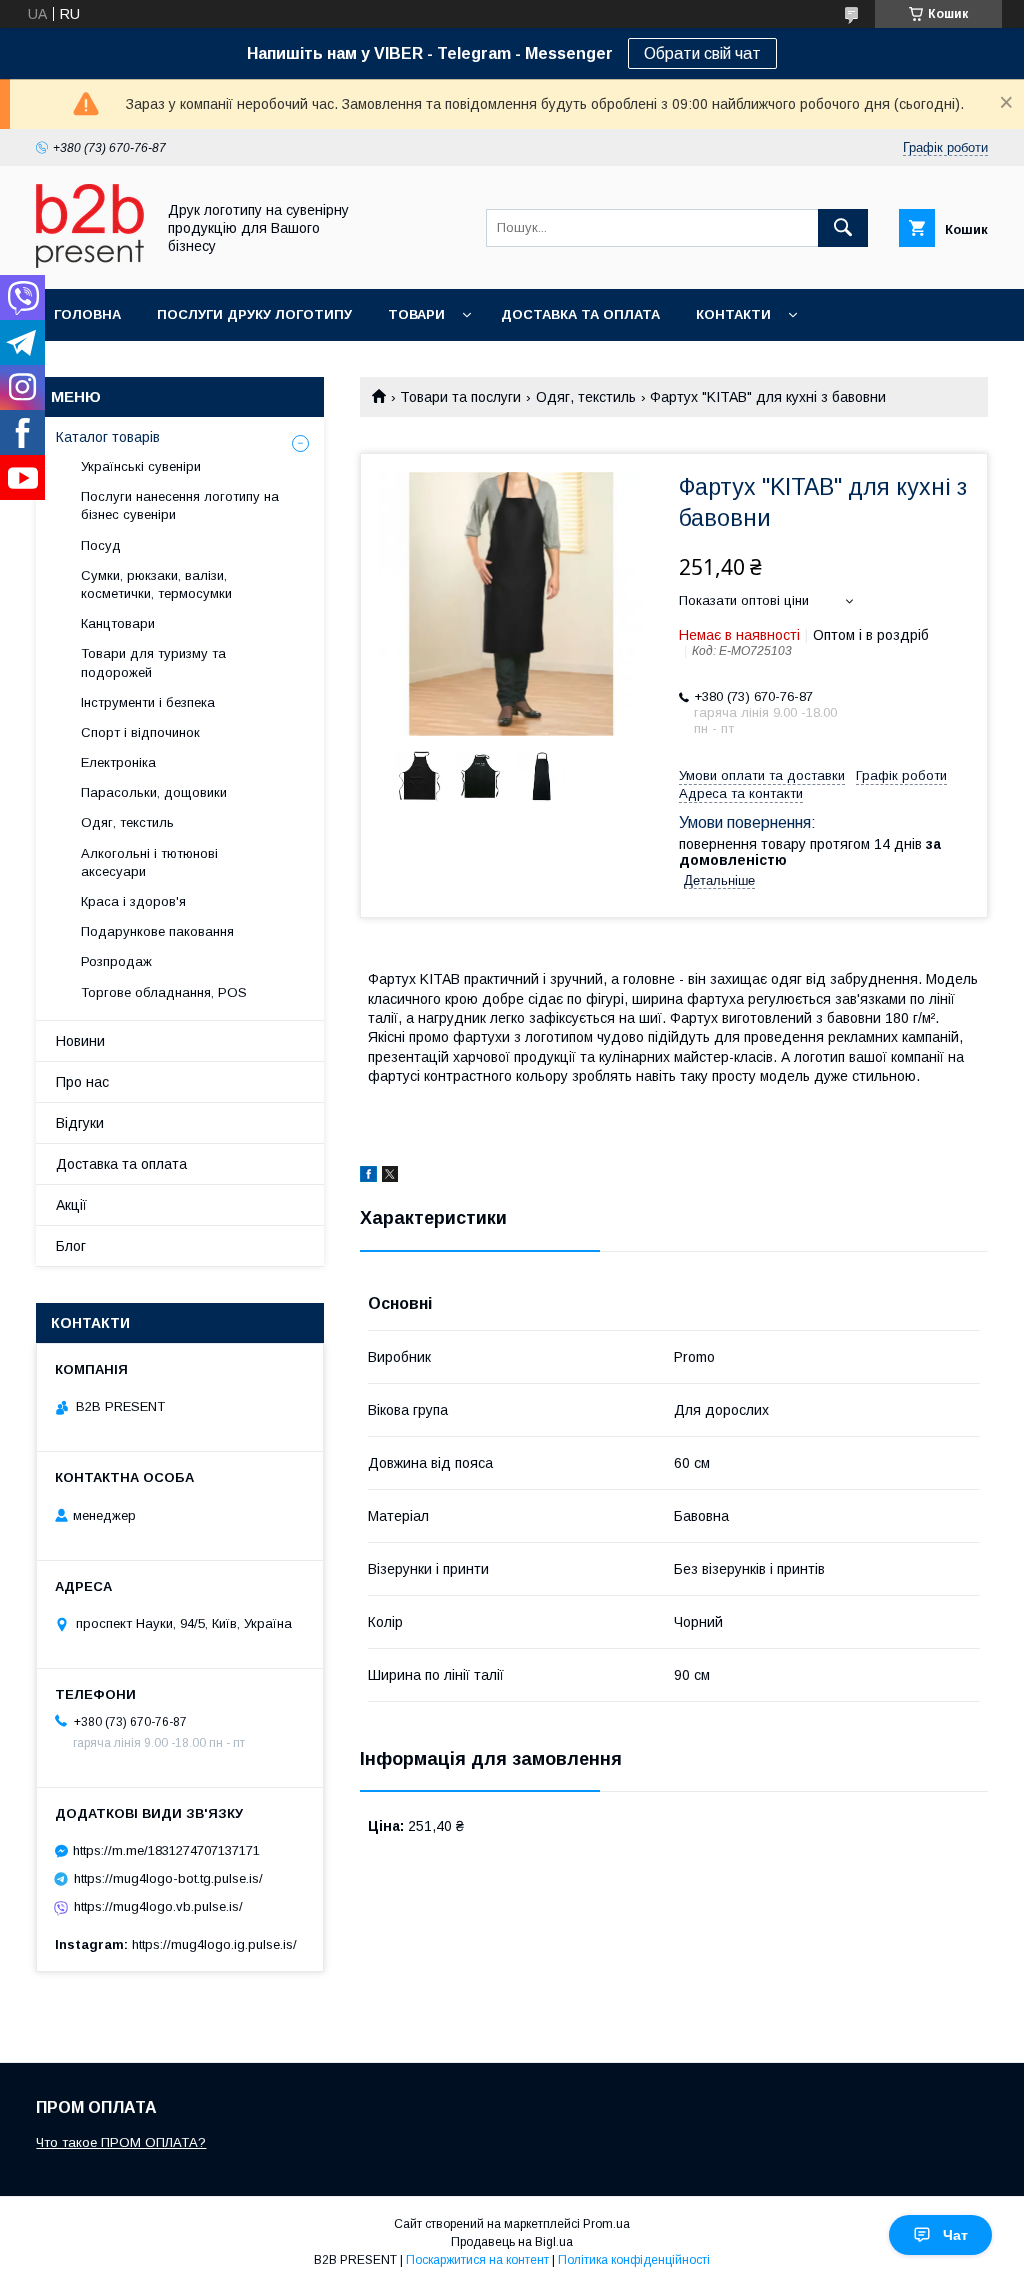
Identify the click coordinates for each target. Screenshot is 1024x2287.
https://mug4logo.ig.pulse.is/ (214, 1944)
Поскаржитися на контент (477, 2260)
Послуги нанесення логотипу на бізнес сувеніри (180, 505)
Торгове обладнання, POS (164, 992)
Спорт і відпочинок (140, 732)
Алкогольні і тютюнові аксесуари (149, 862)
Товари (416, 314)
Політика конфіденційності (634, 2260)
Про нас (82, 1082)
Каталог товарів (108, 437)
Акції (71, 1205)
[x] (390, 1177)
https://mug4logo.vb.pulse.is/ (158, 1906)
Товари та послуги (460, 397)
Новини (80, 1041)
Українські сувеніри (141, 466)
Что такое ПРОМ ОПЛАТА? (121, 2142)
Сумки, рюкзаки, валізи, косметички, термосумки (156, 584)
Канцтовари (118, 623)
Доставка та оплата (580, 314)
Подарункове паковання (157, 931)
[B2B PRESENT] (90, 263)
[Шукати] (843, 228)
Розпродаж (116, 961)
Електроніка (118, 762)
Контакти (733, 314)
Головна (87, 314)
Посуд (101, 545)
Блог (71, 1246)
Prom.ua (606, 2224)
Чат (955, 2235)
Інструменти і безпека (148, 702)
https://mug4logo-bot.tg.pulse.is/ (168, 1878)
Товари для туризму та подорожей (153, 662)
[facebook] (368, 1177)
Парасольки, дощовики (154, 792)
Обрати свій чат (702, 53)
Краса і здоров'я (133, 901)
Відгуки (80, 1123)
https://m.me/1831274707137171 (166, 1850)
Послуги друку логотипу (254, 314)
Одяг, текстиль (586, 397)
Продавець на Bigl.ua (512, 2242)
